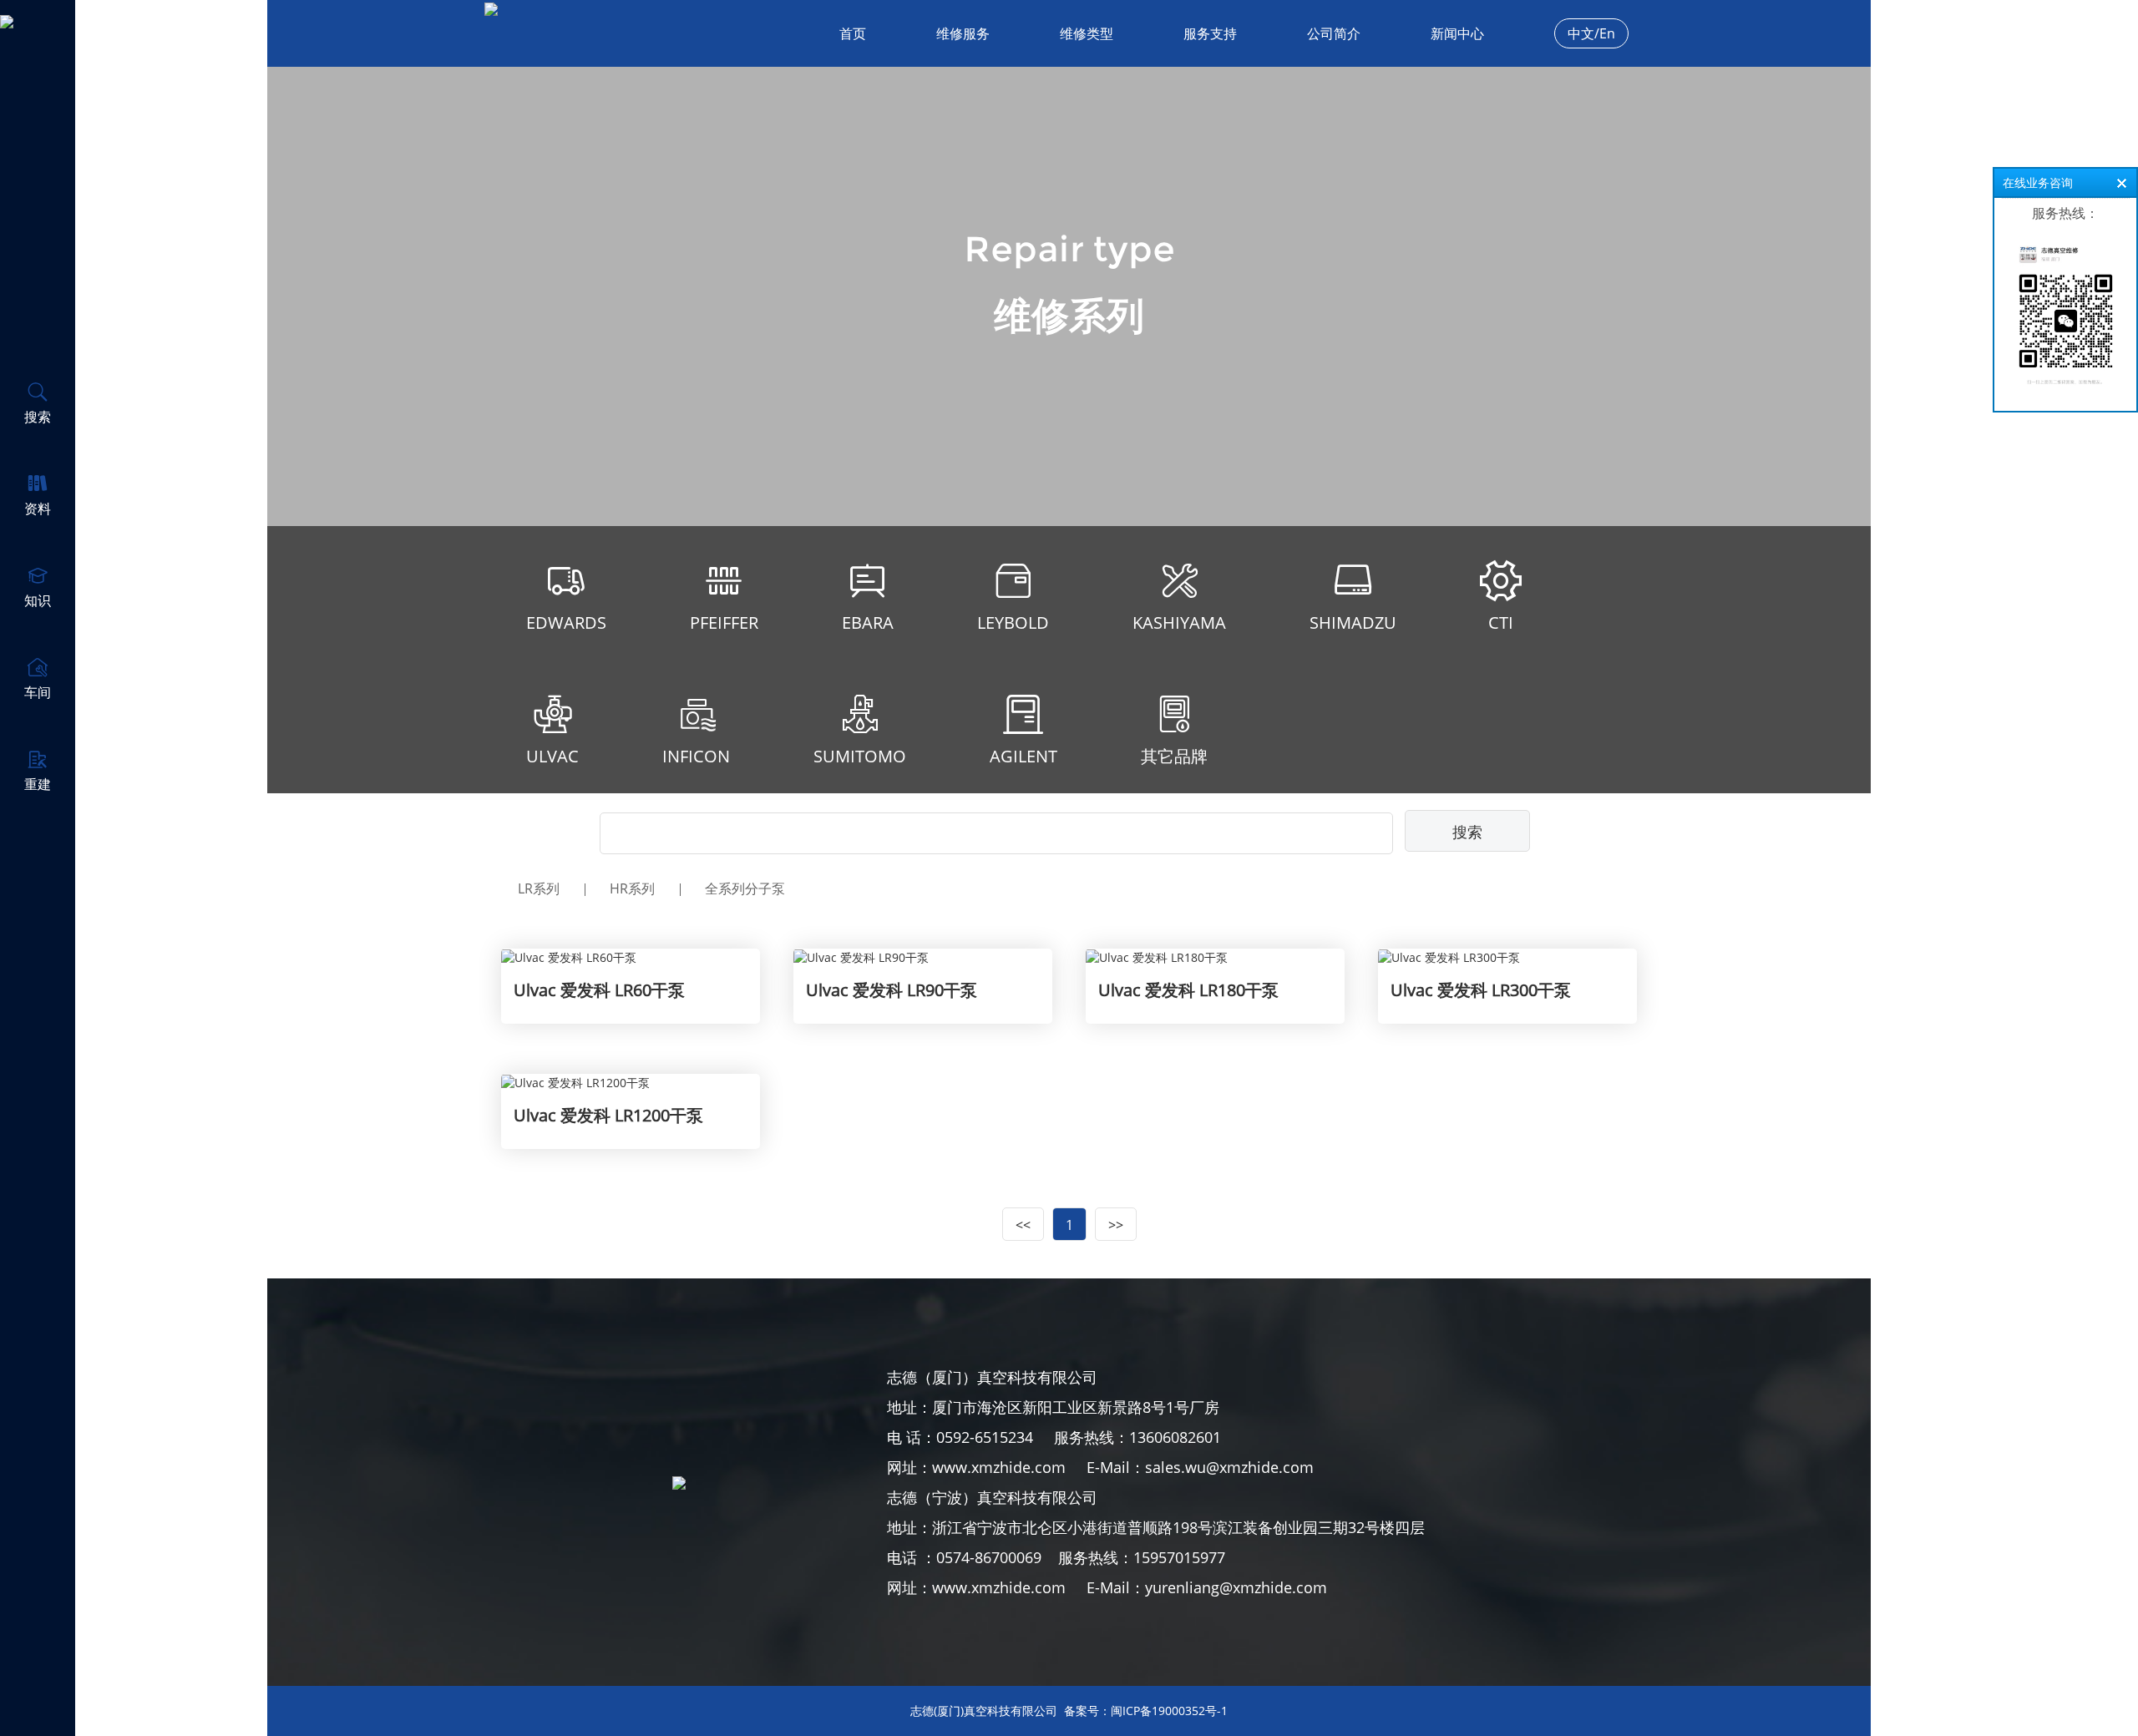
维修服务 (963, 33)
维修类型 (1087, 33)
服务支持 (1210, 33)
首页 (853, 33)
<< (1023, 1225)
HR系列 (632, 888)
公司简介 (1334, 33)
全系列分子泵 (745, 888)
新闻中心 (1457, 33)
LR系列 (539, 888)
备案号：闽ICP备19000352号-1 (1146, 1711)
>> (1116, 1225)
